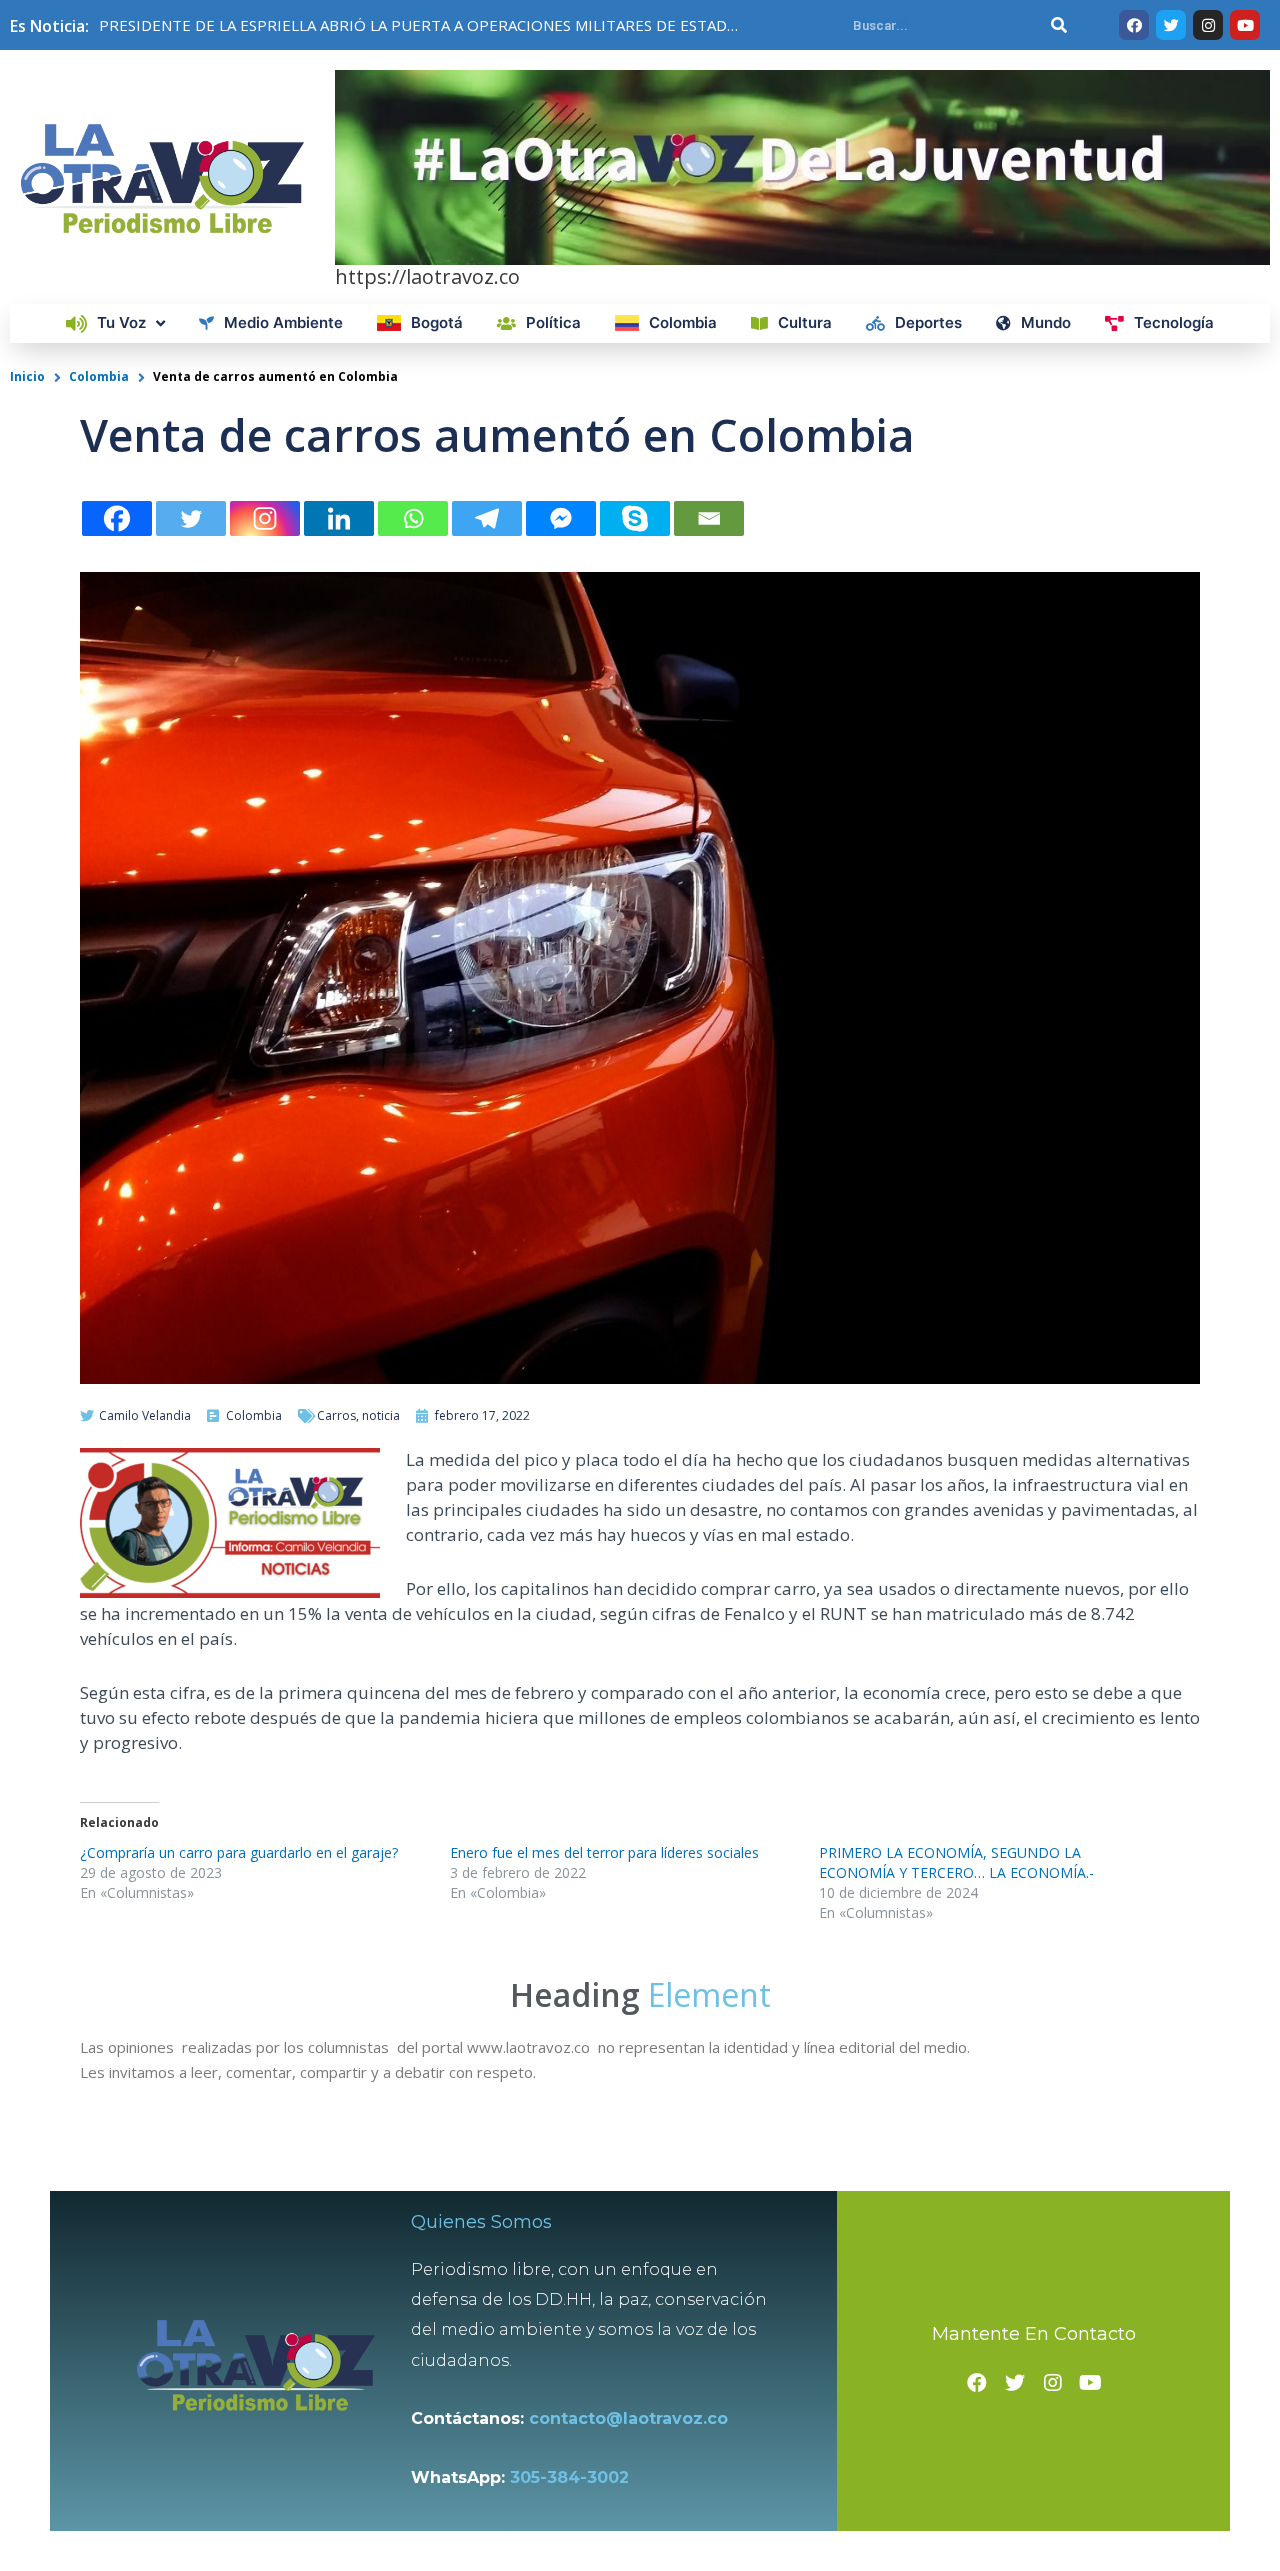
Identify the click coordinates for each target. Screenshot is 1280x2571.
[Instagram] (265, 518)
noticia (381, 1415)
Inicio (27, 376)
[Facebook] (117, 518)
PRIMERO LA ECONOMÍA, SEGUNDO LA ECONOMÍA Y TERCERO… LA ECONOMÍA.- (956, 1862)
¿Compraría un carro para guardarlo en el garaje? (239, 1852)
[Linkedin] (339, 518)
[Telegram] (487, 518)
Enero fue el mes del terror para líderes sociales (604, 1852)
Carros (336, 1415)
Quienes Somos (481, 2222)
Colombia (99, 376)
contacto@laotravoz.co (633, 2418)
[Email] (709, 518)
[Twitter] (191, 518)
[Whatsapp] (413, 518)
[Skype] (635, 518)
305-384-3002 (569, 2477)
